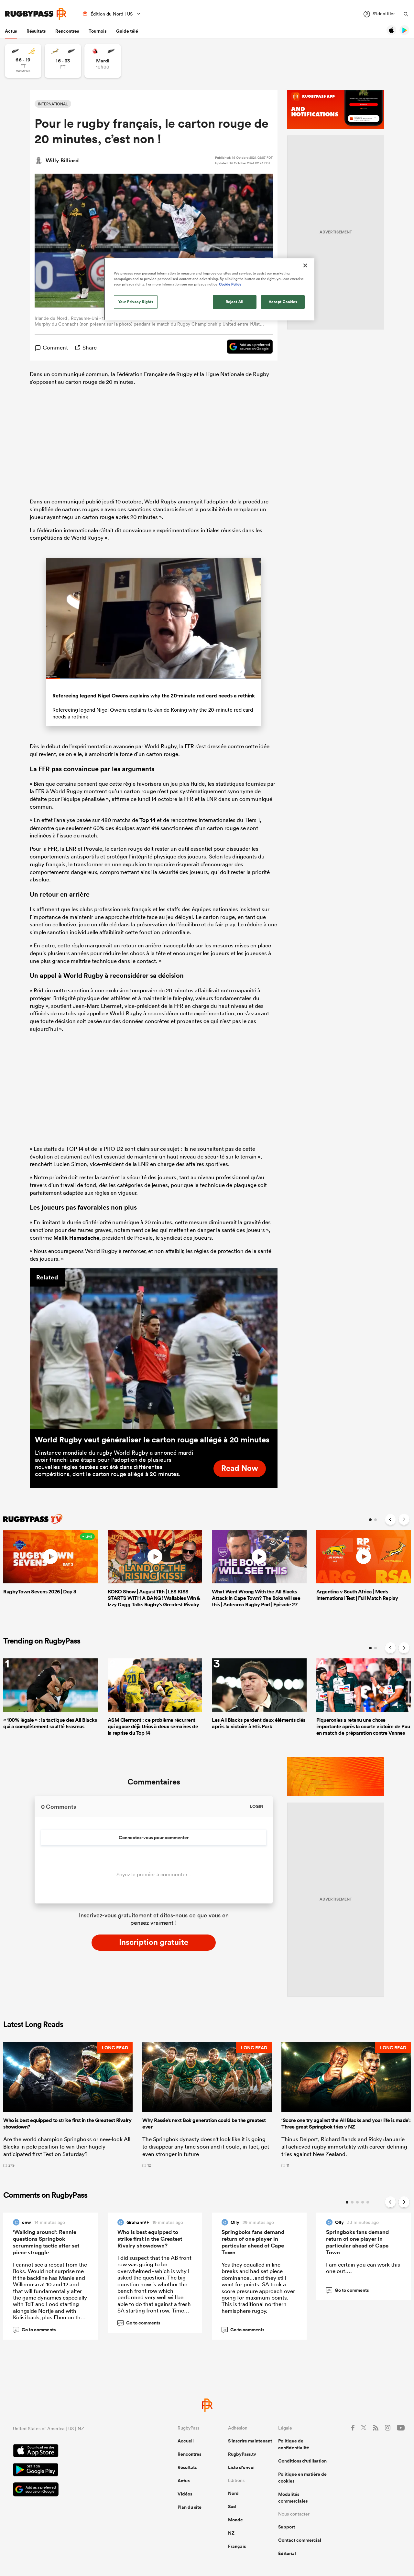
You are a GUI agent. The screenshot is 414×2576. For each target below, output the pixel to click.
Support (287, 2527)
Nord (233, 2493)
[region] (209, 289)
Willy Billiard (62, 160)
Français (237, 2546)
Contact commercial (300, 2540)
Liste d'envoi (241, 2467)
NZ (231, 2533)
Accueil (186, 2441)
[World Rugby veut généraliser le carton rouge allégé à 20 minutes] (154, 1349)
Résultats (36, 31)
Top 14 (147, 820)
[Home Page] (36, 14)
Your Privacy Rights (136, 302)
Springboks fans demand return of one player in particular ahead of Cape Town (253, 2242)
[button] (68, 2105)
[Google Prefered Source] (247, 348)
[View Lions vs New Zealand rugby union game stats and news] (103, 61)
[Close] (305, 265)
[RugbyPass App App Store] (73, 2452)
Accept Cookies (283, 302)
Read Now (240, 1468)
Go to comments (35, 2330)
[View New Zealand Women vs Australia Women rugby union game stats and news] (23, 61)
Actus (11, 31)
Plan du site (190, 2507)
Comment (55, 347)
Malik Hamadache (76, 1238)
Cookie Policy (230, 284)
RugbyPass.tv (242, 2454)
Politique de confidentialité (294, 2444)
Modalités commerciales (293, 2498)
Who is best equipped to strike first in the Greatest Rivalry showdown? (150, 2239)
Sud (232, 2506)
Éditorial (287, 2553)
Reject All (235, 302)
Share (90, 347)
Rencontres (67, 31)
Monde (235, 2520)
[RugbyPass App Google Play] (73, 2471)
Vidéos (185, 2494)
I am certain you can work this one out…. (363, 2268)
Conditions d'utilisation (302, 2461)
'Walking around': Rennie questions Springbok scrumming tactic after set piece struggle (46, 2242)
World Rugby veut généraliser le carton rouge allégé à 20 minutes (152, 1439)
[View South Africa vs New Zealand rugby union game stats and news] (63, 61)
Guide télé (127, 31)
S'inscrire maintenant (250, 2441)
